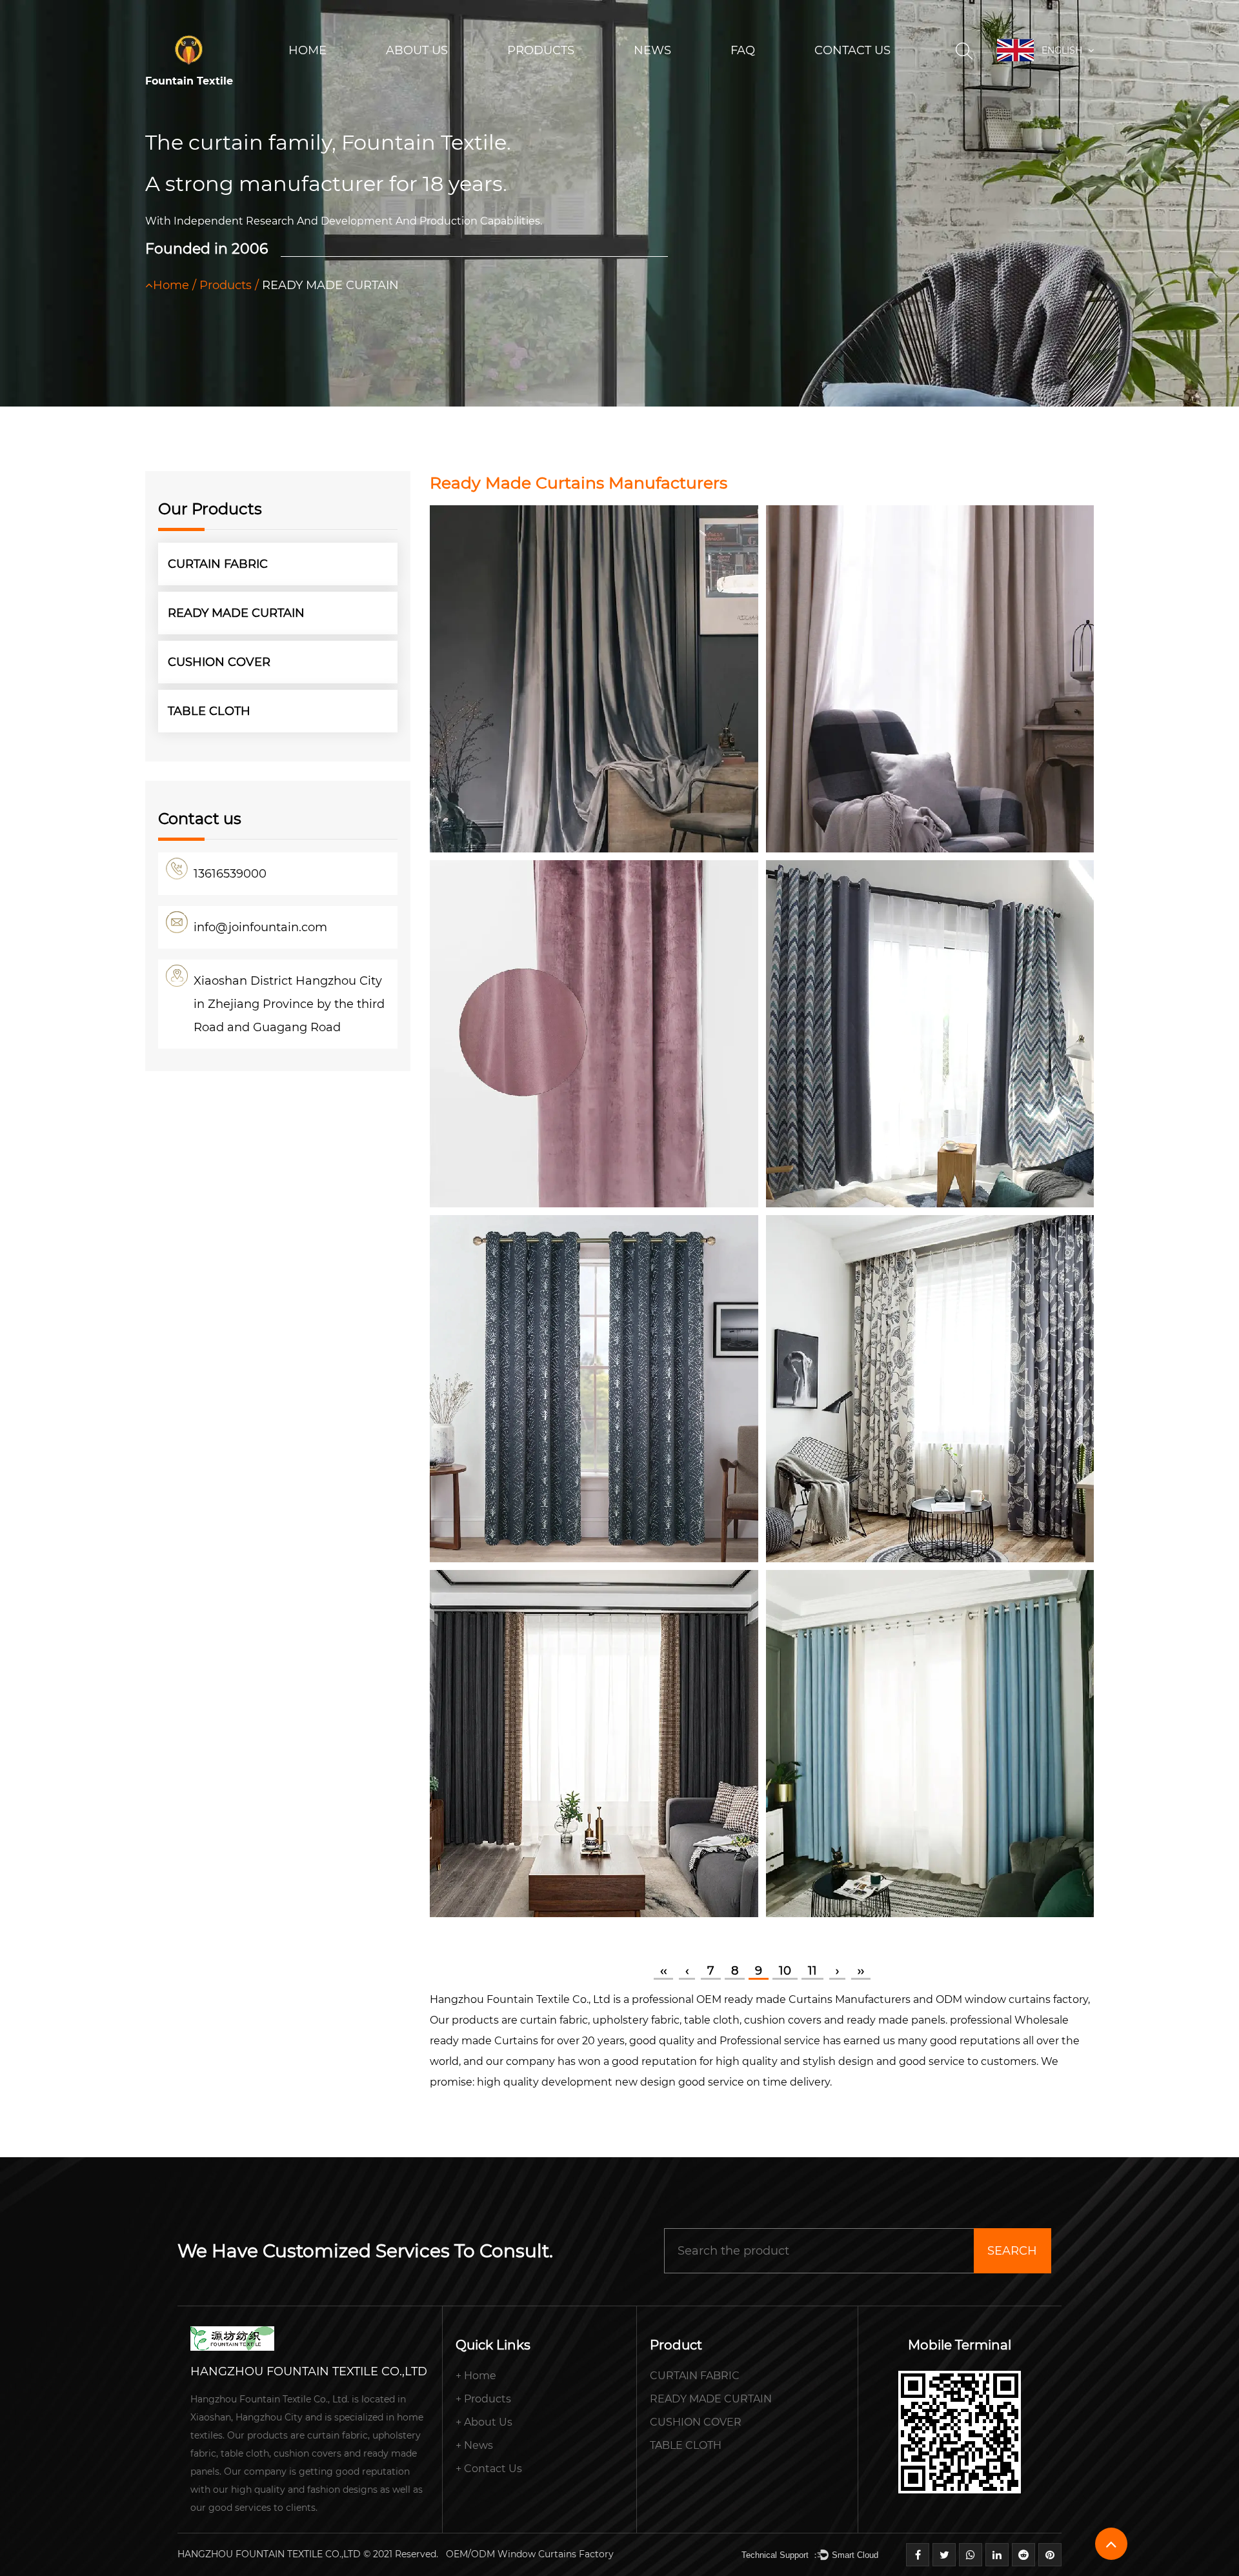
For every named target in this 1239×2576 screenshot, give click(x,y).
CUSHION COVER (219, 662)
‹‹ (663, 1971)
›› (861, 1971)
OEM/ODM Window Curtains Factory (530, 2554)
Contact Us (852, 50)
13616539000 (230, 874)
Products (541, 50)
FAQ (743, 50)
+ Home (476, 2376)
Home (307, 50)
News (652, 50)
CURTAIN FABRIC (546, 80)
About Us (417, 50)
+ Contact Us (489, 2469)
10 (785, 1971)
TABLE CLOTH (209, 711)
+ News (474, 2445)
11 (812, 1971)
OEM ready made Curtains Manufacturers (803, 1999)
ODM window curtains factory (1012, 1999)
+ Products (483, 2399)
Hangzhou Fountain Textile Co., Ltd (520, 1999)
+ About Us (484, 2422)
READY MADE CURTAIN (236, 613)
